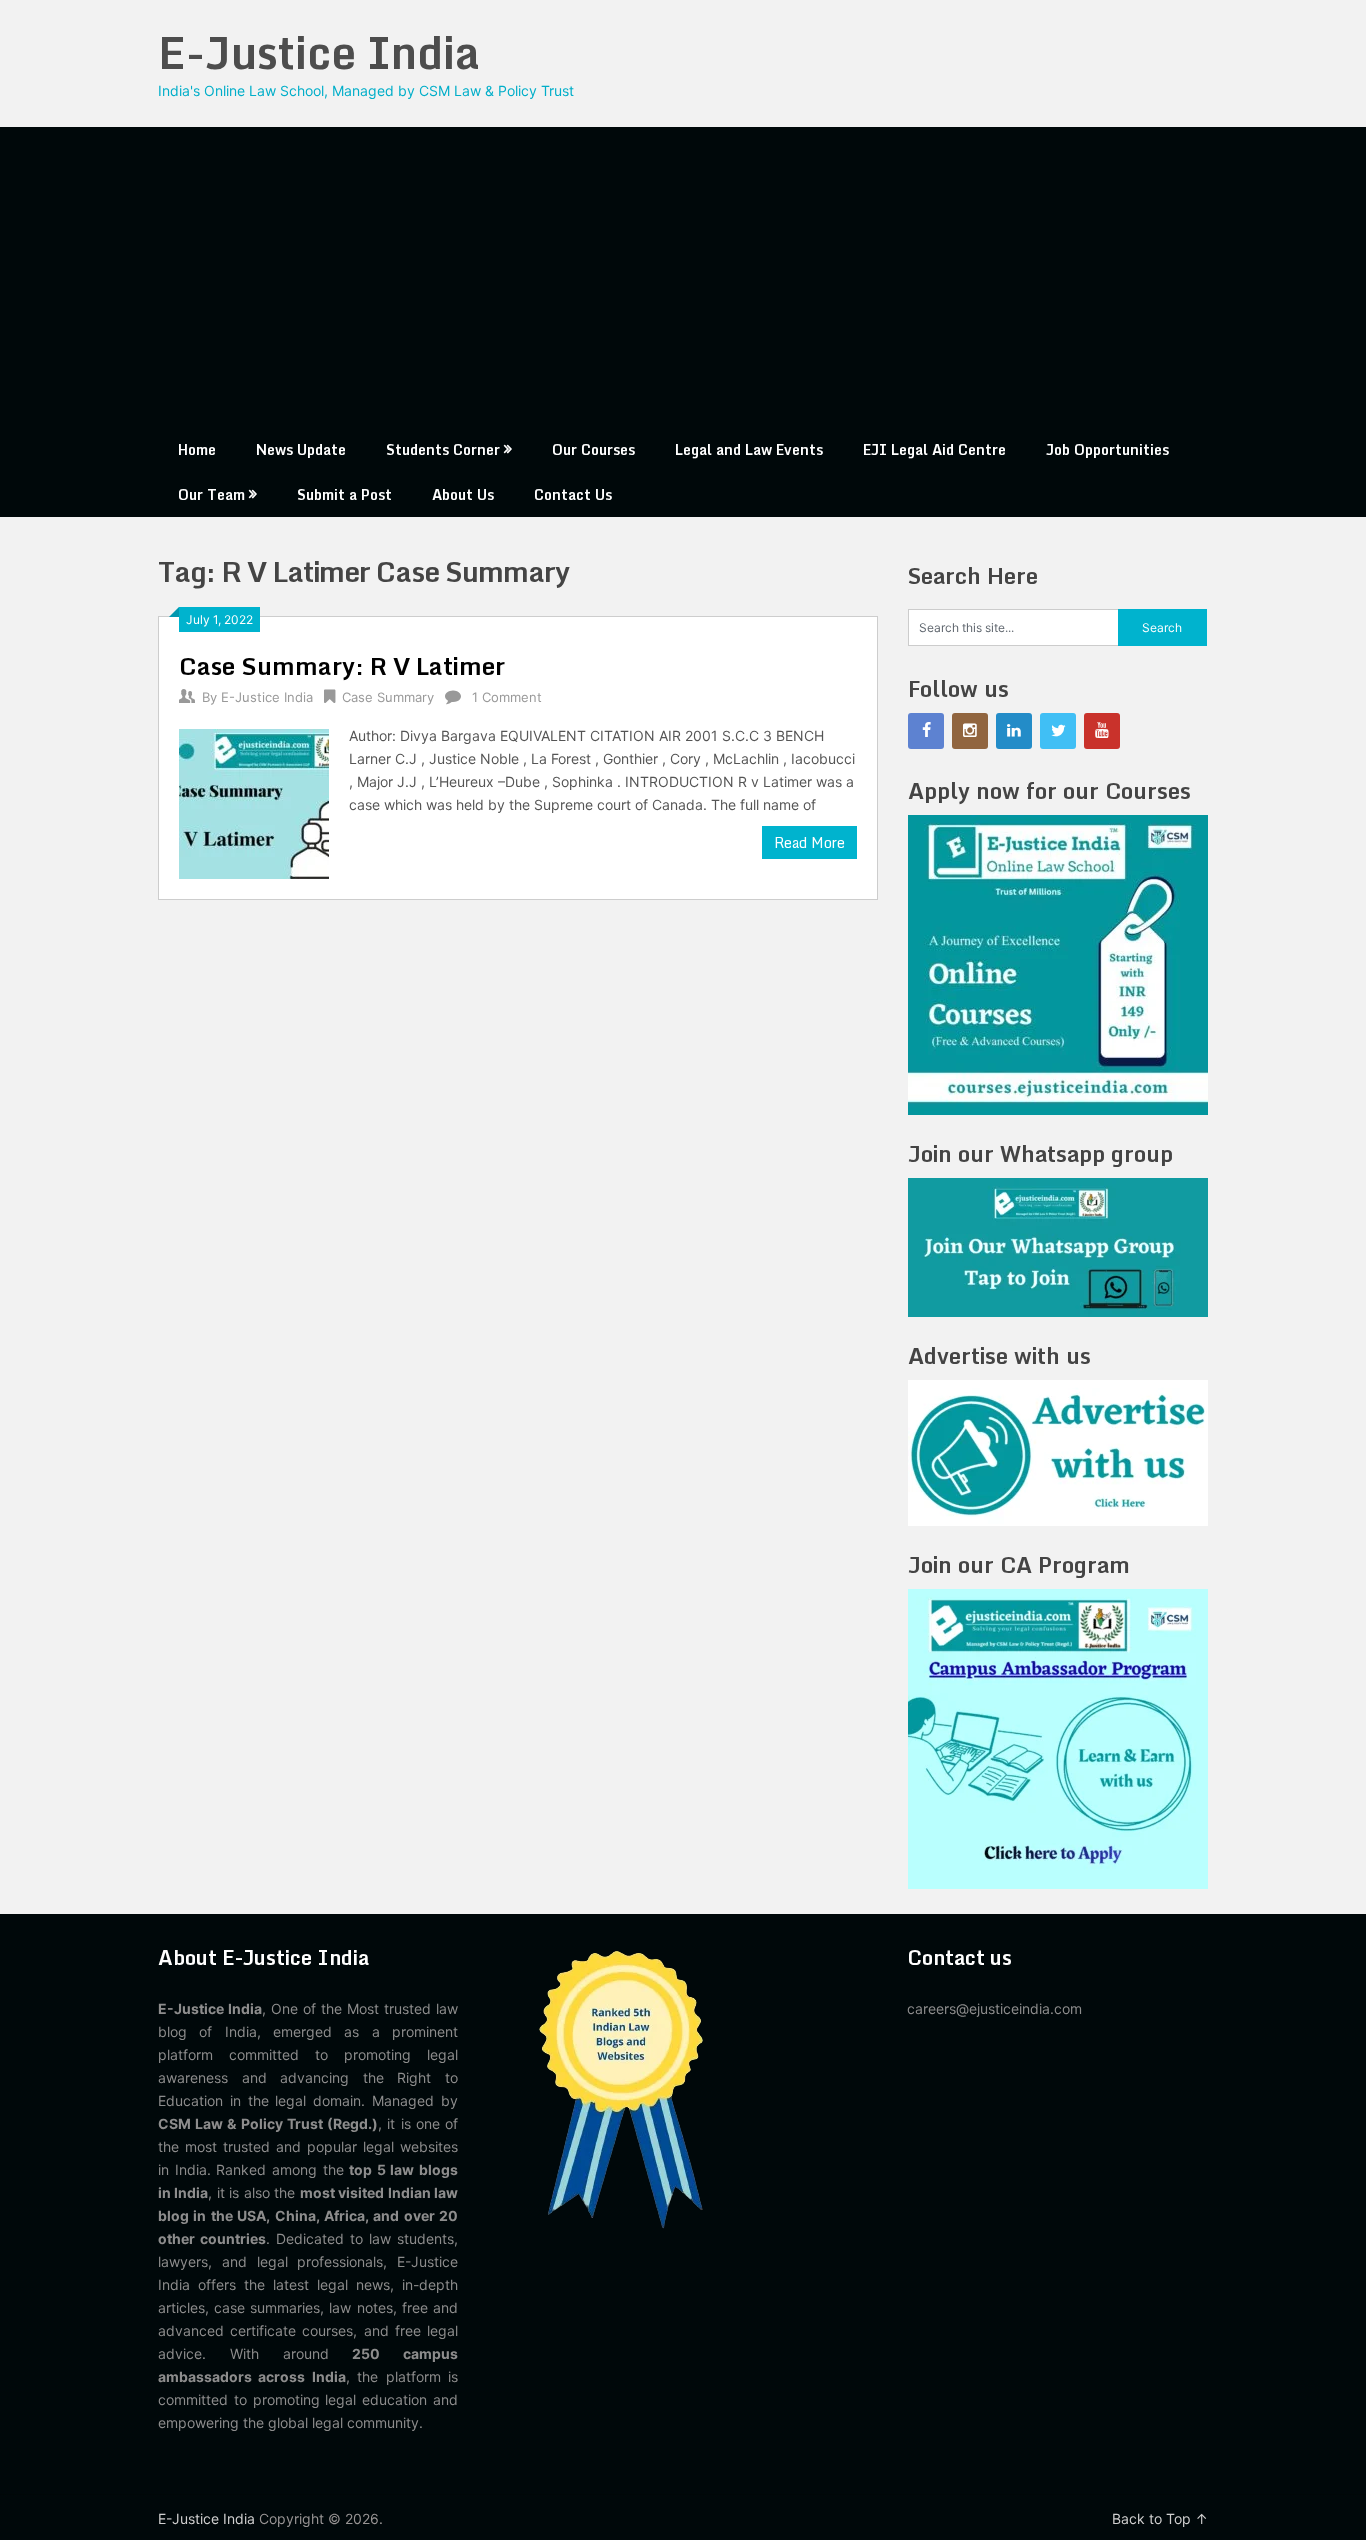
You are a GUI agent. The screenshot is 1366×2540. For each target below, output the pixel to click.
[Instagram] (970, 731)
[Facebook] (926, 731)
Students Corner (443, 449)
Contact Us (573, 494)
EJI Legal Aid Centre (934, 449)
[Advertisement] (683, 277)
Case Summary (388, 697)
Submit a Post (344, 494)
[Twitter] (1058, 731)
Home (197, 449)
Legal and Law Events (749, 449)
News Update (301, 449)
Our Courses (593, 449)
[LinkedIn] (1014, 731)
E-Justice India (319, 52)
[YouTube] (1102, 731)
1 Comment (507, 697)
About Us (463, 494)
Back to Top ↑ (1160, 2518)
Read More (809, 842)
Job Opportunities (1107, 449)
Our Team (211, 494)
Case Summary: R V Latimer (342, 665)
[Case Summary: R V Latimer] (254, 801)
